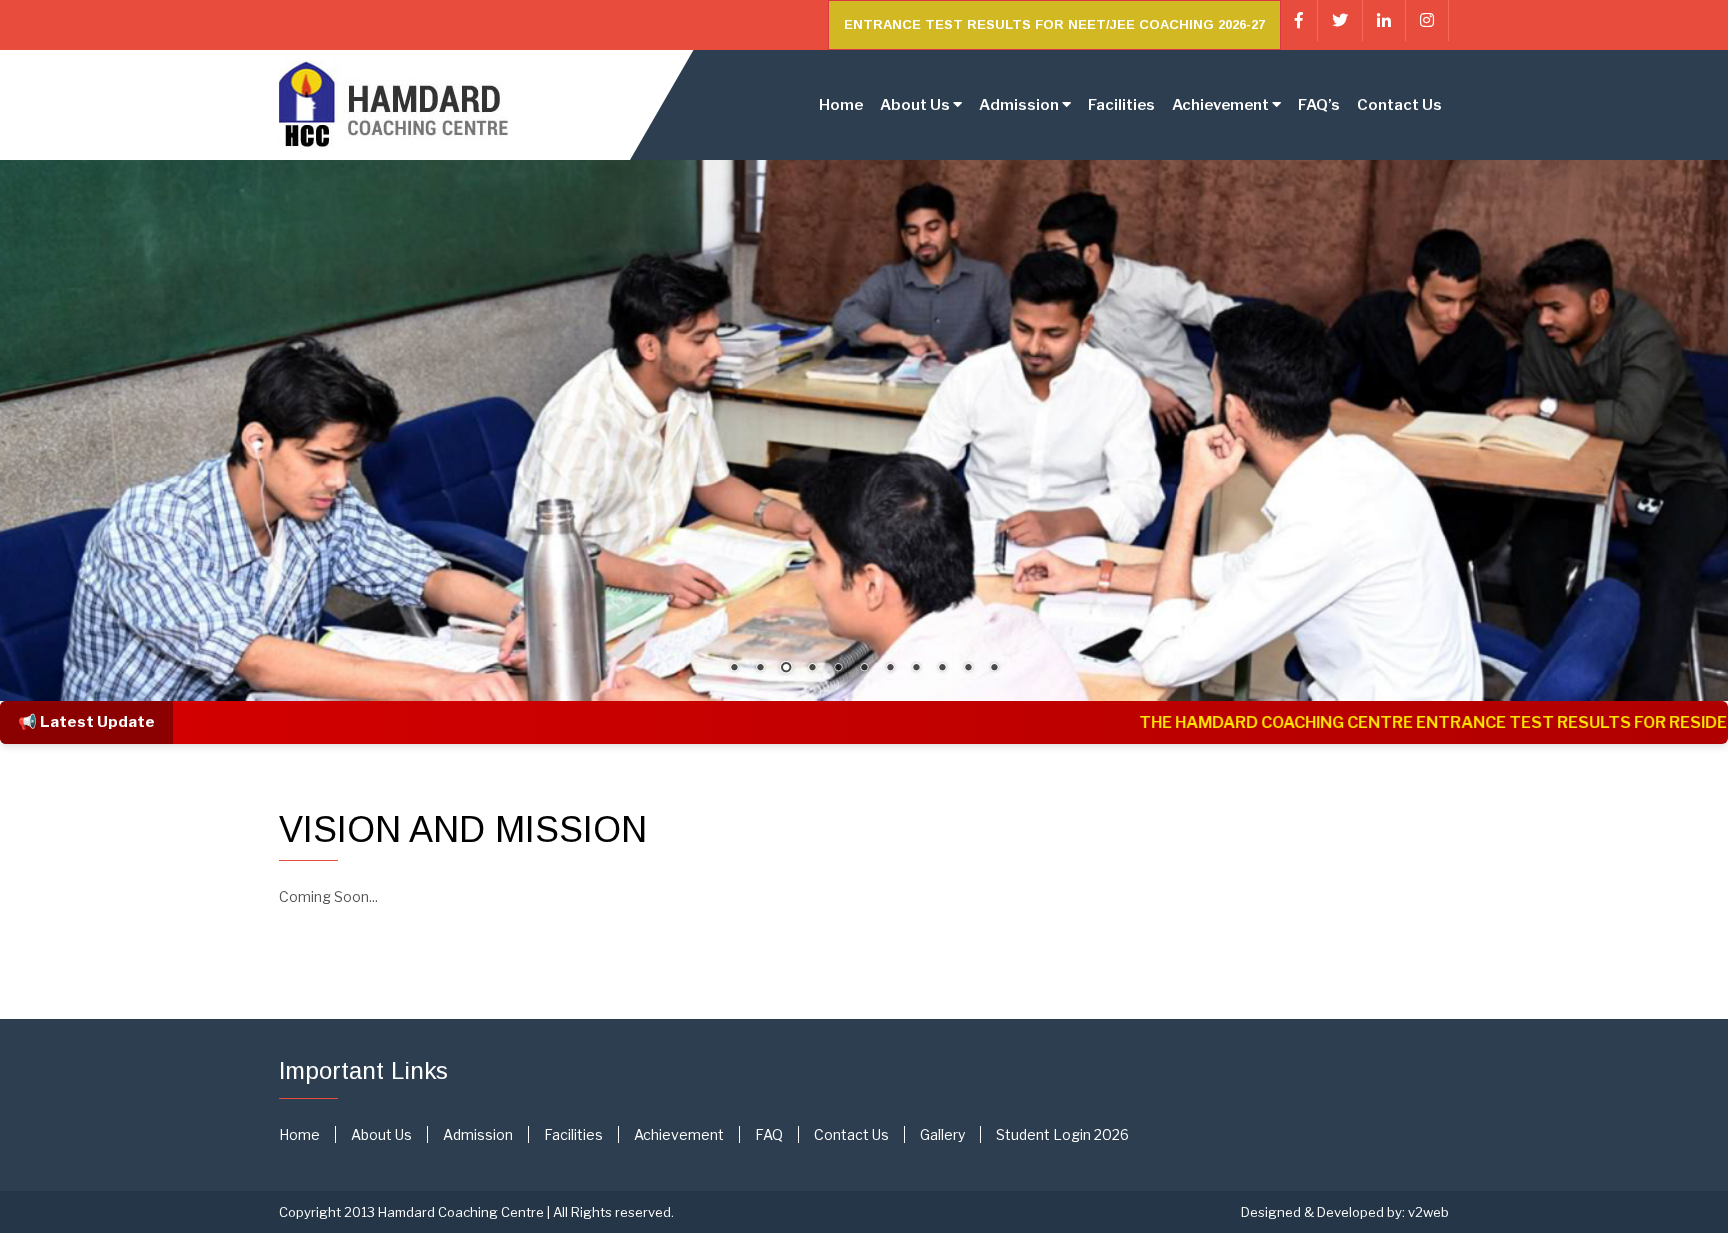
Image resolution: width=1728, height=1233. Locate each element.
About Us (381, 1134)
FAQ (769, 1134)
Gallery (942, 1134)
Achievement (679, 1134)
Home (841, 105)
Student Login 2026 (1062, 1134)
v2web (1428, 1212)
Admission (478, 1134)
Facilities (1121, 105)
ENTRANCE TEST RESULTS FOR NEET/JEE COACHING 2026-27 (1054, 24)
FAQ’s (1319, 105)
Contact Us (1399, 105)
